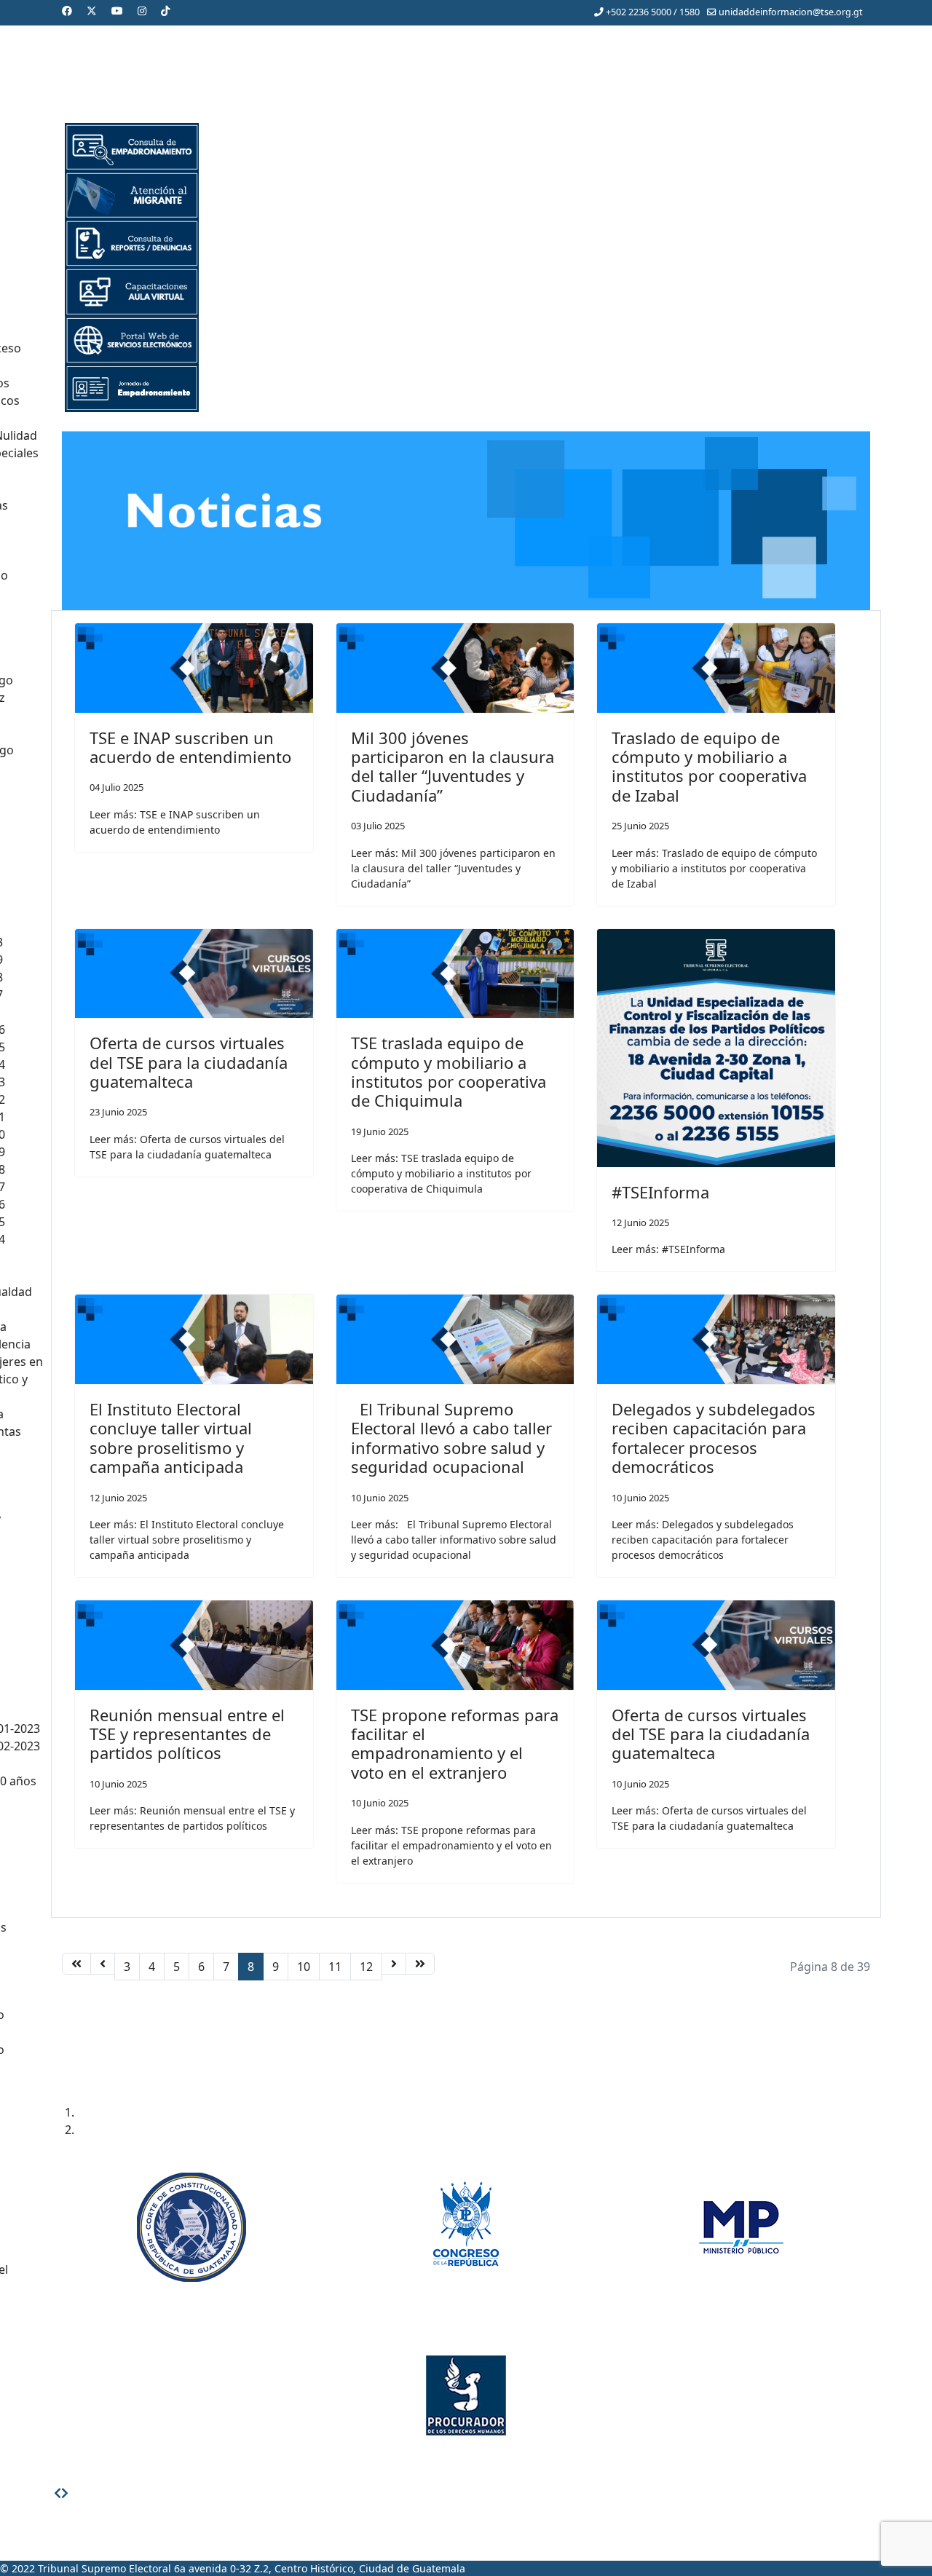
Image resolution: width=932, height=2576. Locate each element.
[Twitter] (92, 11)
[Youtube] (117, 11)
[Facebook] (67, 11)
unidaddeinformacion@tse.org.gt (791, 12)
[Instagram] (142, 11)
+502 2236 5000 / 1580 (653, 12)
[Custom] (165, 11)
